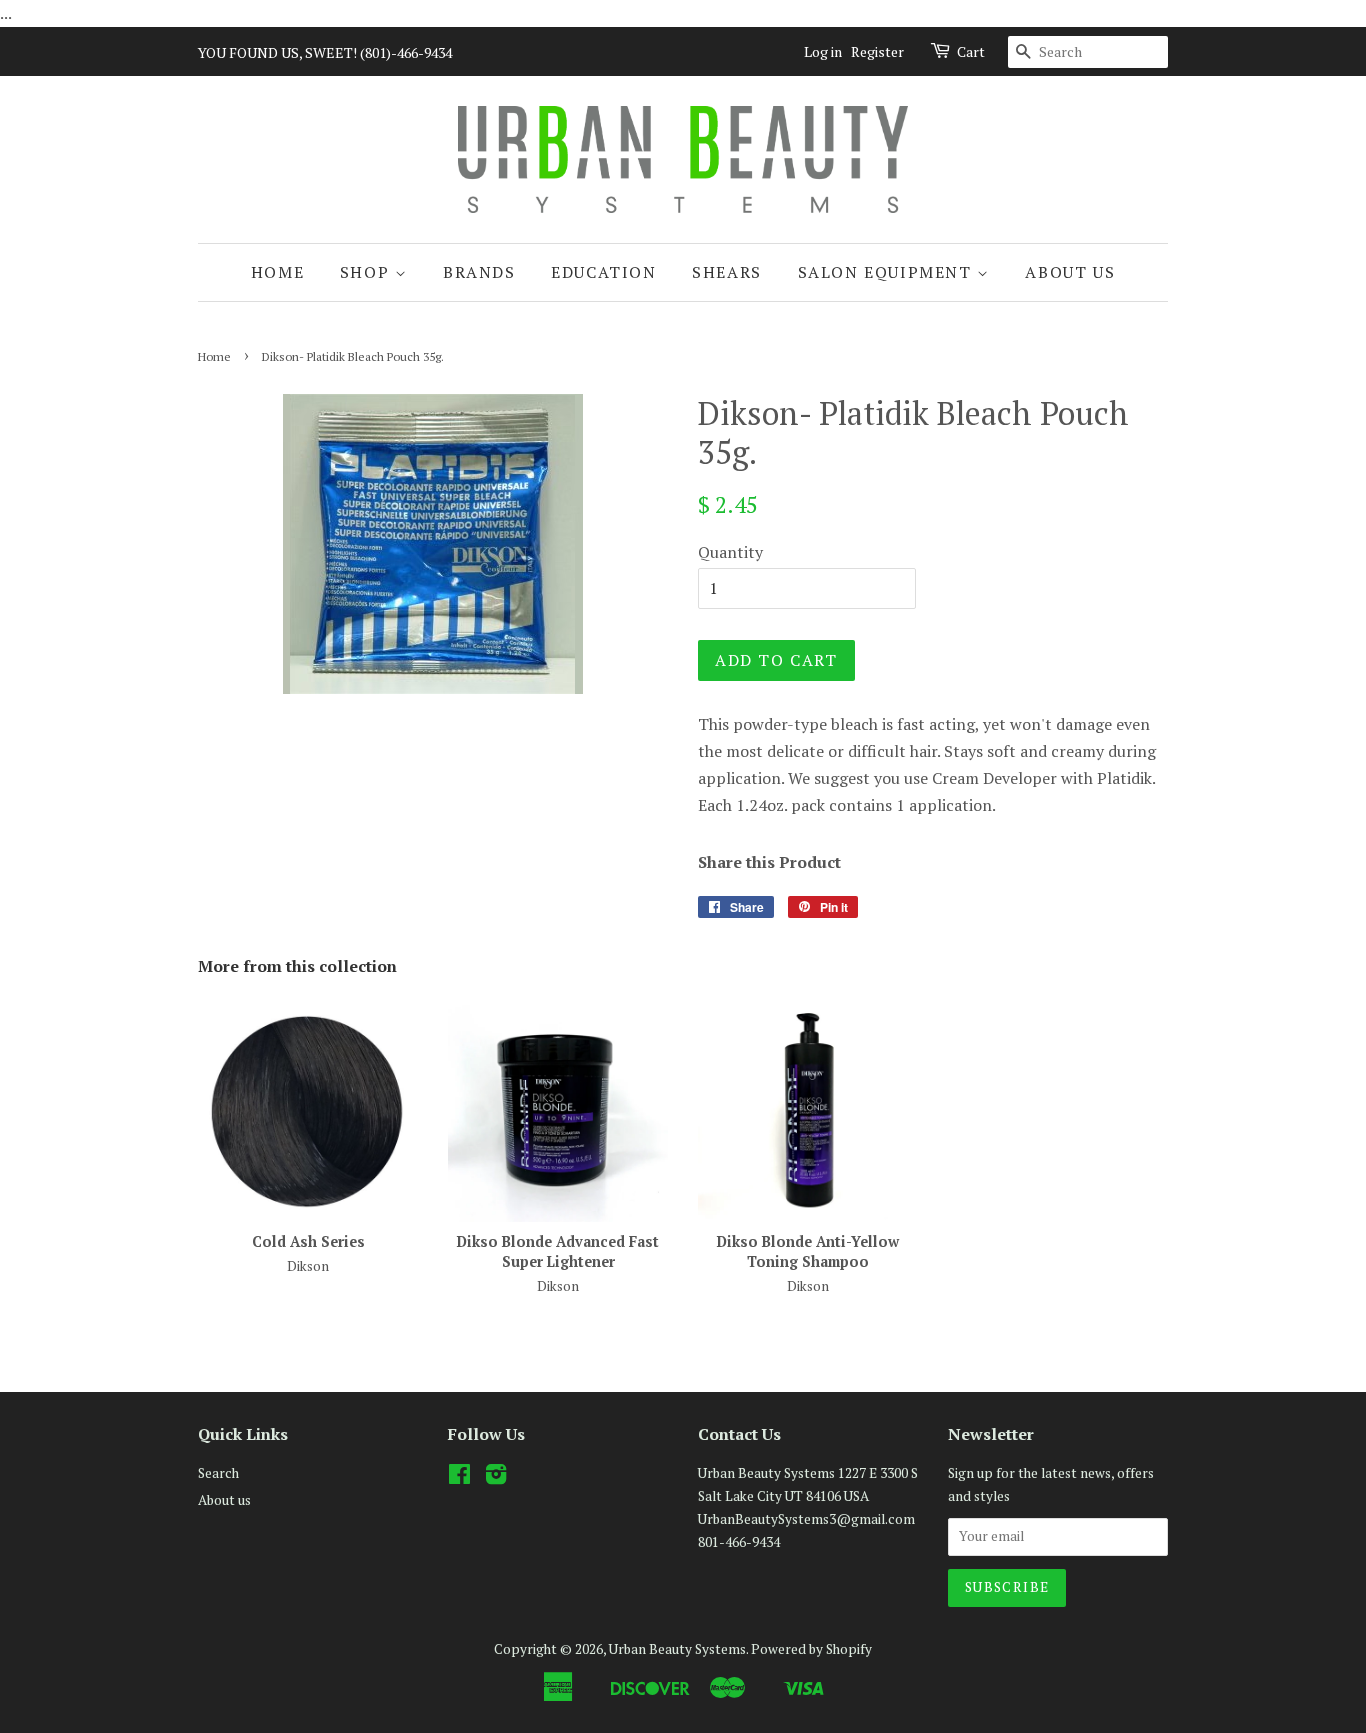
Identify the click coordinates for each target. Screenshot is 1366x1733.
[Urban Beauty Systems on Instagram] (496, 1478)
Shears (727, 272)
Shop (367, 272)
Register (877, 51)
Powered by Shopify (811, 1649)
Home (277, 272)
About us (1070, 272)
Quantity (730, 552)
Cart (971, 51)
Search (218, 1473)
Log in (823, 51)
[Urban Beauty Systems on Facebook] (459, 1478)
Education (603, 272)
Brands (479, 272)
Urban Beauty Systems (677, 1649)
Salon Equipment (888, 272)
